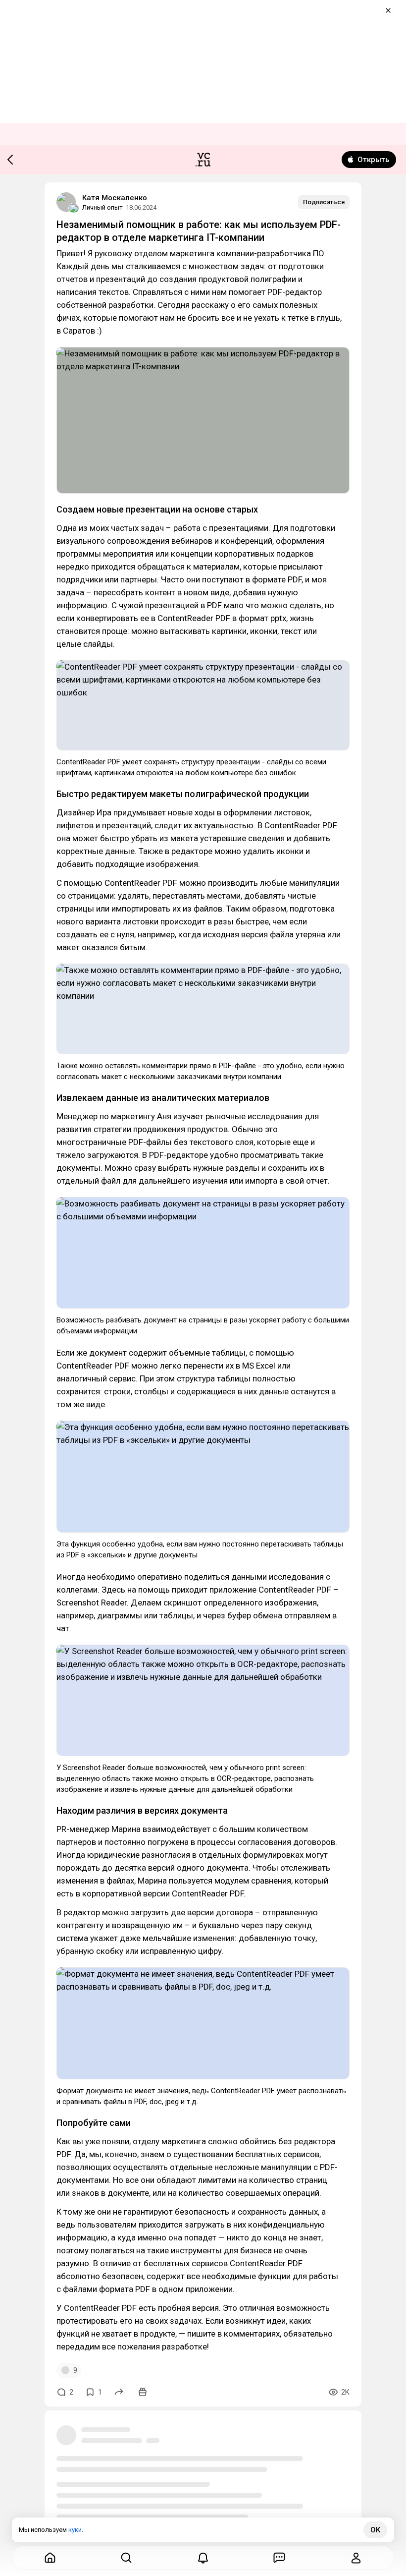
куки (75, 2530)
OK (375, 2530)
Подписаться (324, 202)
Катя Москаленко (115, 198)
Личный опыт (102, 207)
